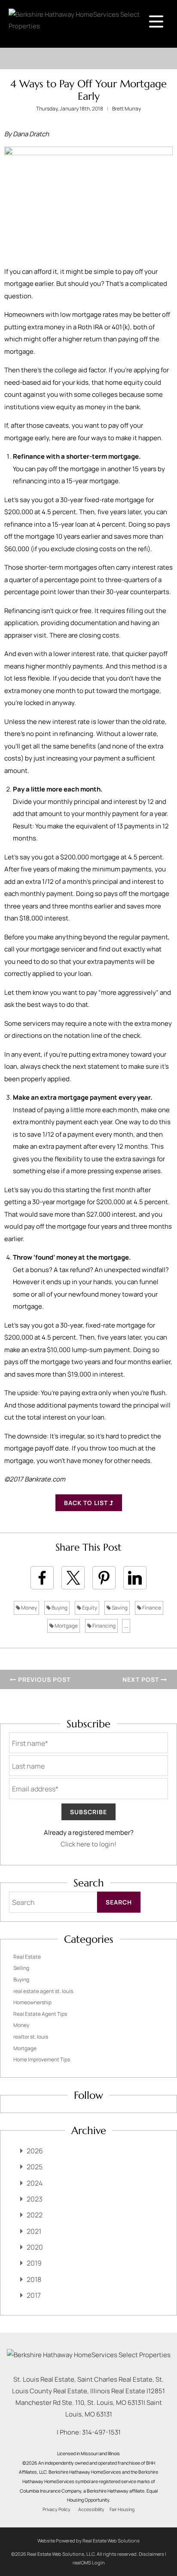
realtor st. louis (31, 2037)
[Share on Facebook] (42, 1578)
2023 (35, 2199)
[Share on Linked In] (135, 1578)
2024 (35, 2183)
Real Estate (27, 1957)
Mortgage (66, 1626)
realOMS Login (89, 2562)
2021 (34, 2231)
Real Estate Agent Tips (40, 2014)
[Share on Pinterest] (104, 1578)
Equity (89, 1608)
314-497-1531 (101, 2432)
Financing (104, 1626)
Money (29, 1608)
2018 (34, 2279)
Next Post (142, 1679)
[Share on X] (73, 1578)
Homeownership (32, 2002)
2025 (35, 2167)
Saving (119, 1608)
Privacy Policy (56, 2509)
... (126, 1626)
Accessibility (91, 2509)
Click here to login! (88, 1844)
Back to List (87, 1503)
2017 (34, 2295)
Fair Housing (122, 2509)
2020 (35, 2247)
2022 (35, 2215)
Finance (151, 1608)
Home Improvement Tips (42, 2059)
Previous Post (43, 1679)
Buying (59, 1608)
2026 (35, 2151)
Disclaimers (151, 2554)
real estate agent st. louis (43, 1991)
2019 (34, 2263)
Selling (21, 1968)
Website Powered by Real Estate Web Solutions (88, 2541)
